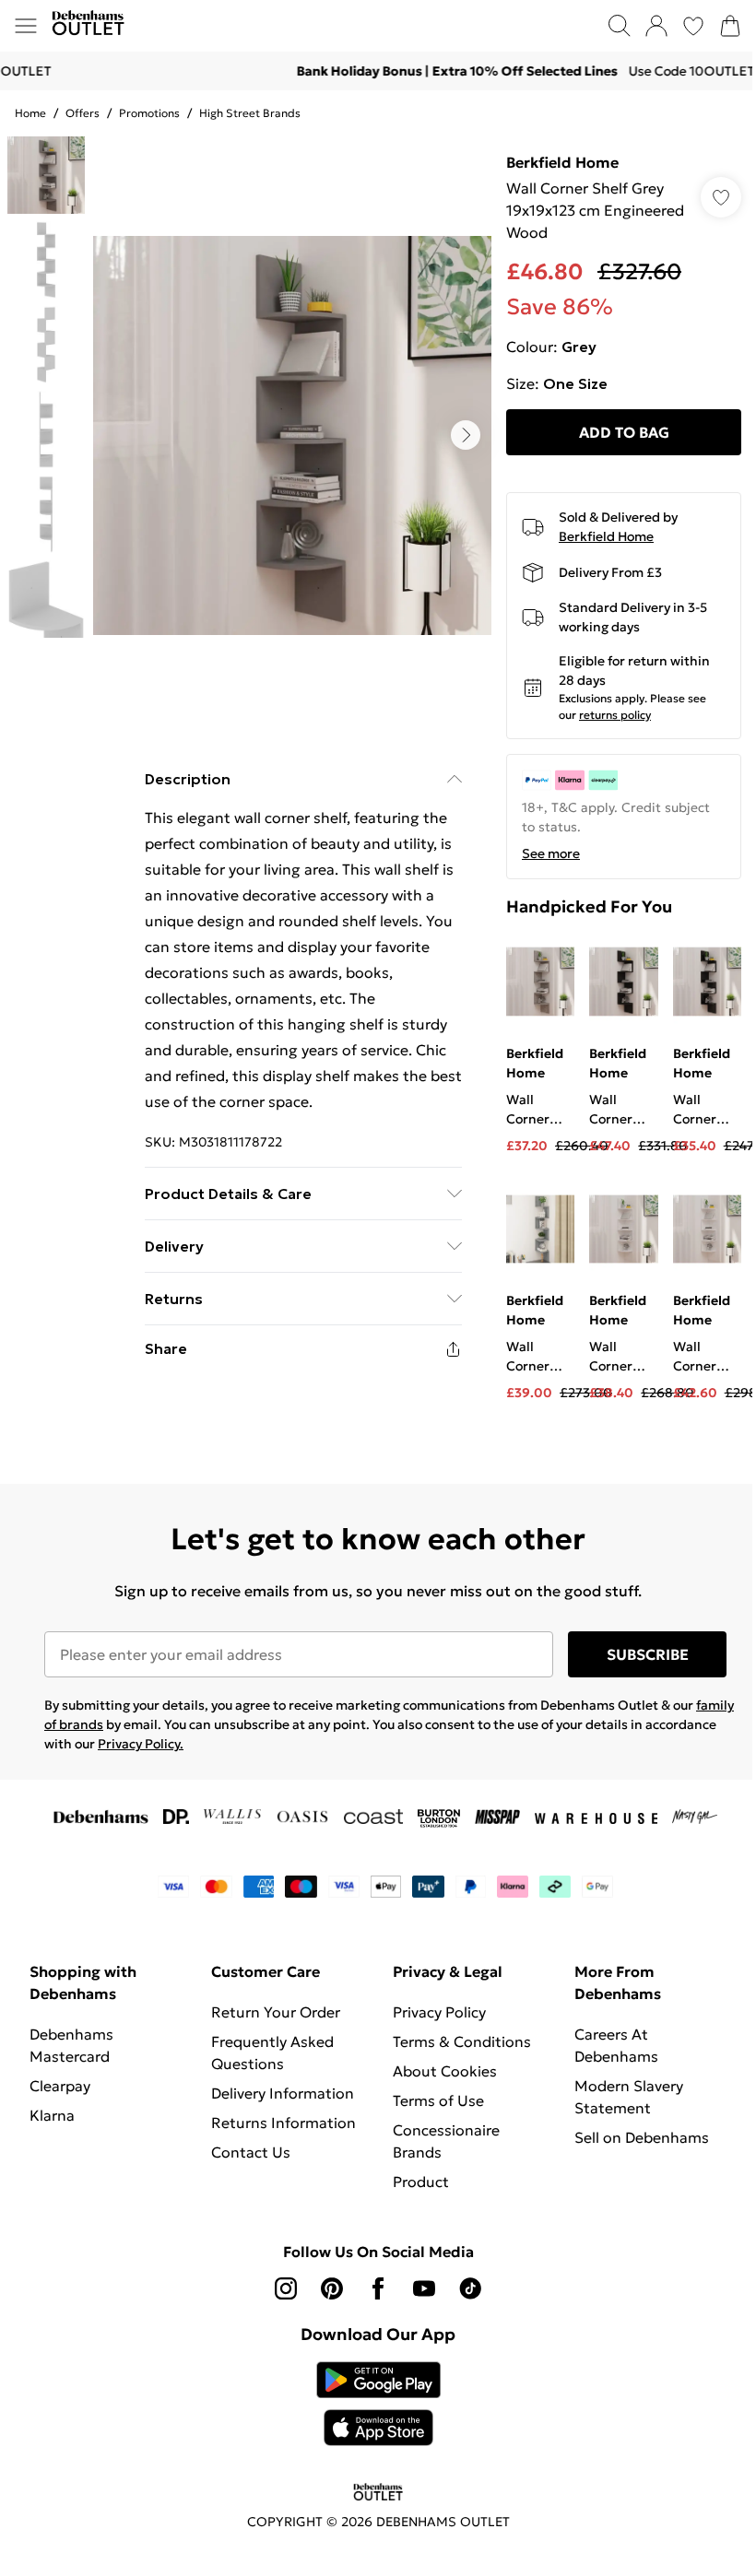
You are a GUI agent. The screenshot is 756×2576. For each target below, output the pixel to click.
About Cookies (445, 2071)
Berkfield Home (562, 162)
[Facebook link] (378, 2288)
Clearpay (60, 2086)
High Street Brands (250, 113)
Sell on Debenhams (642, 2137)
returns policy (615, 715)
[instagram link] (286, 2288)
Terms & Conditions (462, 2041)
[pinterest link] (332, 2288)
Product (421, 2182)
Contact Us (251, 2152)
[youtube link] (424, 2288)
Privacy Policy (439, 2012)
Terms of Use (438, 2100)
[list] (292, 435)
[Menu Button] (26, 26)
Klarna (52, 2115)
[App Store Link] (378, 2404)
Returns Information (283, 2123)
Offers (83, 113)
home (30, 113)
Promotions (149, 113)
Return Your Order (276, 2012)
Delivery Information (283, 2093)
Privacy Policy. (141, 1744)
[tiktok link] (470, 2288)
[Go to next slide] (466, 435)
